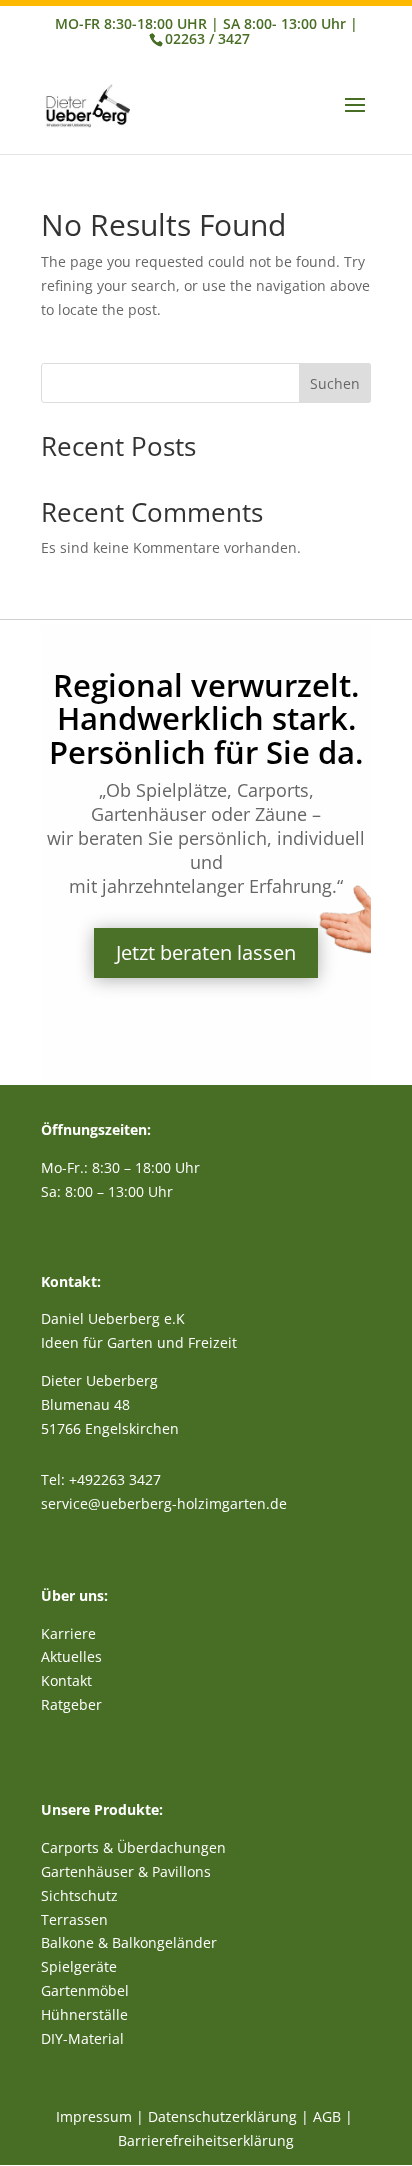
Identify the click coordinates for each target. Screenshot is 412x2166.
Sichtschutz (79, 1895)
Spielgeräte (79, 1966)
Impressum (94, 2116)
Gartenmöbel (85, 1990)
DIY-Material (82, 2038)
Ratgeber (71, 1704)
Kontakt (66, 1680)
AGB (327, 2116)
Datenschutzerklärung (222, 2116)
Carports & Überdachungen (133, 1847)
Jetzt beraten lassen (206, 952)
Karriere (68, 1633)
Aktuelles (71, 1656)
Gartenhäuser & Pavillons (126, 1871)
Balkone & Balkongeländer (129, 1942)
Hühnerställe (84, 2014)
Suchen (335, 383)
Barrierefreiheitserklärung (206, 2140)
